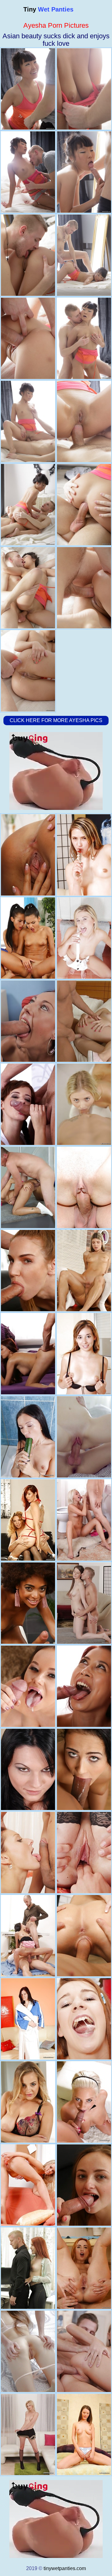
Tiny (48, 9)
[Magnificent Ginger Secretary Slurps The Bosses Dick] (28, 2268)
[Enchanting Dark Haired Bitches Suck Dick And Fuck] (28, 855)
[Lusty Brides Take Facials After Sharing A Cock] (28, 938)
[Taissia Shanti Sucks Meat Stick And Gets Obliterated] (28, 2351)
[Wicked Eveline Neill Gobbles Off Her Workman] (84, 1936)
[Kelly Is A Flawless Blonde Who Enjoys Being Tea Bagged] (84, 938)
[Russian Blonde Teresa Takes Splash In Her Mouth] (84, 1437)
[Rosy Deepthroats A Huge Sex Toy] (28, 1769)
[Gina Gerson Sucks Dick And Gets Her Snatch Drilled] (84, 1271)
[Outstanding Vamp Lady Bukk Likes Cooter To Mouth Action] (84, 2185)
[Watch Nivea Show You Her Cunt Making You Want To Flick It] (28, 2019)
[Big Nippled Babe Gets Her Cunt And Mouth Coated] (28, 1686)
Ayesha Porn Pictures (56, 25)
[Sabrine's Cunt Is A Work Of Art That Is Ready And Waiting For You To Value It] (28, 2185)
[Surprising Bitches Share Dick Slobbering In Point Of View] (28, 1520)
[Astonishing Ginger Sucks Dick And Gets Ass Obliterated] (84, 2268)
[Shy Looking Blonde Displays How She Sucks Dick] (84, 1104)
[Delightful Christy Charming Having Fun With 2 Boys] (84, 1686)
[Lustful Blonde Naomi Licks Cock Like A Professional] (84, 1520)
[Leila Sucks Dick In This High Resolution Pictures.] (84, 1853)
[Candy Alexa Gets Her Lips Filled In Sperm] (28, 2102)
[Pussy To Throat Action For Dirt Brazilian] (28, 1603)
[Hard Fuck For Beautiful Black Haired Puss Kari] (28, 1187)
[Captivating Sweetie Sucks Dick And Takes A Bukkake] (84, 2351)
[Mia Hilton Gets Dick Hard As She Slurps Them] (28, 2434)
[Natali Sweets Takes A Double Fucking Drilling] (28, 1936)
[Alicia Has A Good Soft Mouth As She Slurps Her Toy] (84, 2434)
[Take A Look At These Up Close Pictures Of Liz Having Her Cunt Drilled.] (84, 2019)
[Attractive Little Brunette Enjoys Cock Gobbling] (84, 1603)
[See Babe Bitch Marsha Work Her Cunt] (84, 855)
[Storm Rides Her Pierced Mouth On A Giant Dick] (28, 1021)
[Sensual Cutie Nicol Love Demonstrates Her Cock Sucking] (84, 1769)
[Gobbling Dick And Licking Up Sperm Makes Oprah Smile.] (84, 2102)
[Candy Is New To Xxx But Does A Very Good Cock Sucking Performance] (84, 1354)
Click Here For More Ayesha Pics (56, 720)
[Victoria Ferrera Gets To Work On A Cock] (28, 1104)
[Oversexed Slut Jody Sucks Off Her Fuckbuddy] (84, 1021)
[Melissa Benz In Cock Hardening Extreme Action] (28, 1271)
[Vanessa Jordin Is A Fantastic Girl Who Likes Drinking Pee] (28, 1853)
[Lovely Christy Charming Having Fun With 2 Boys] (28, 1354)
